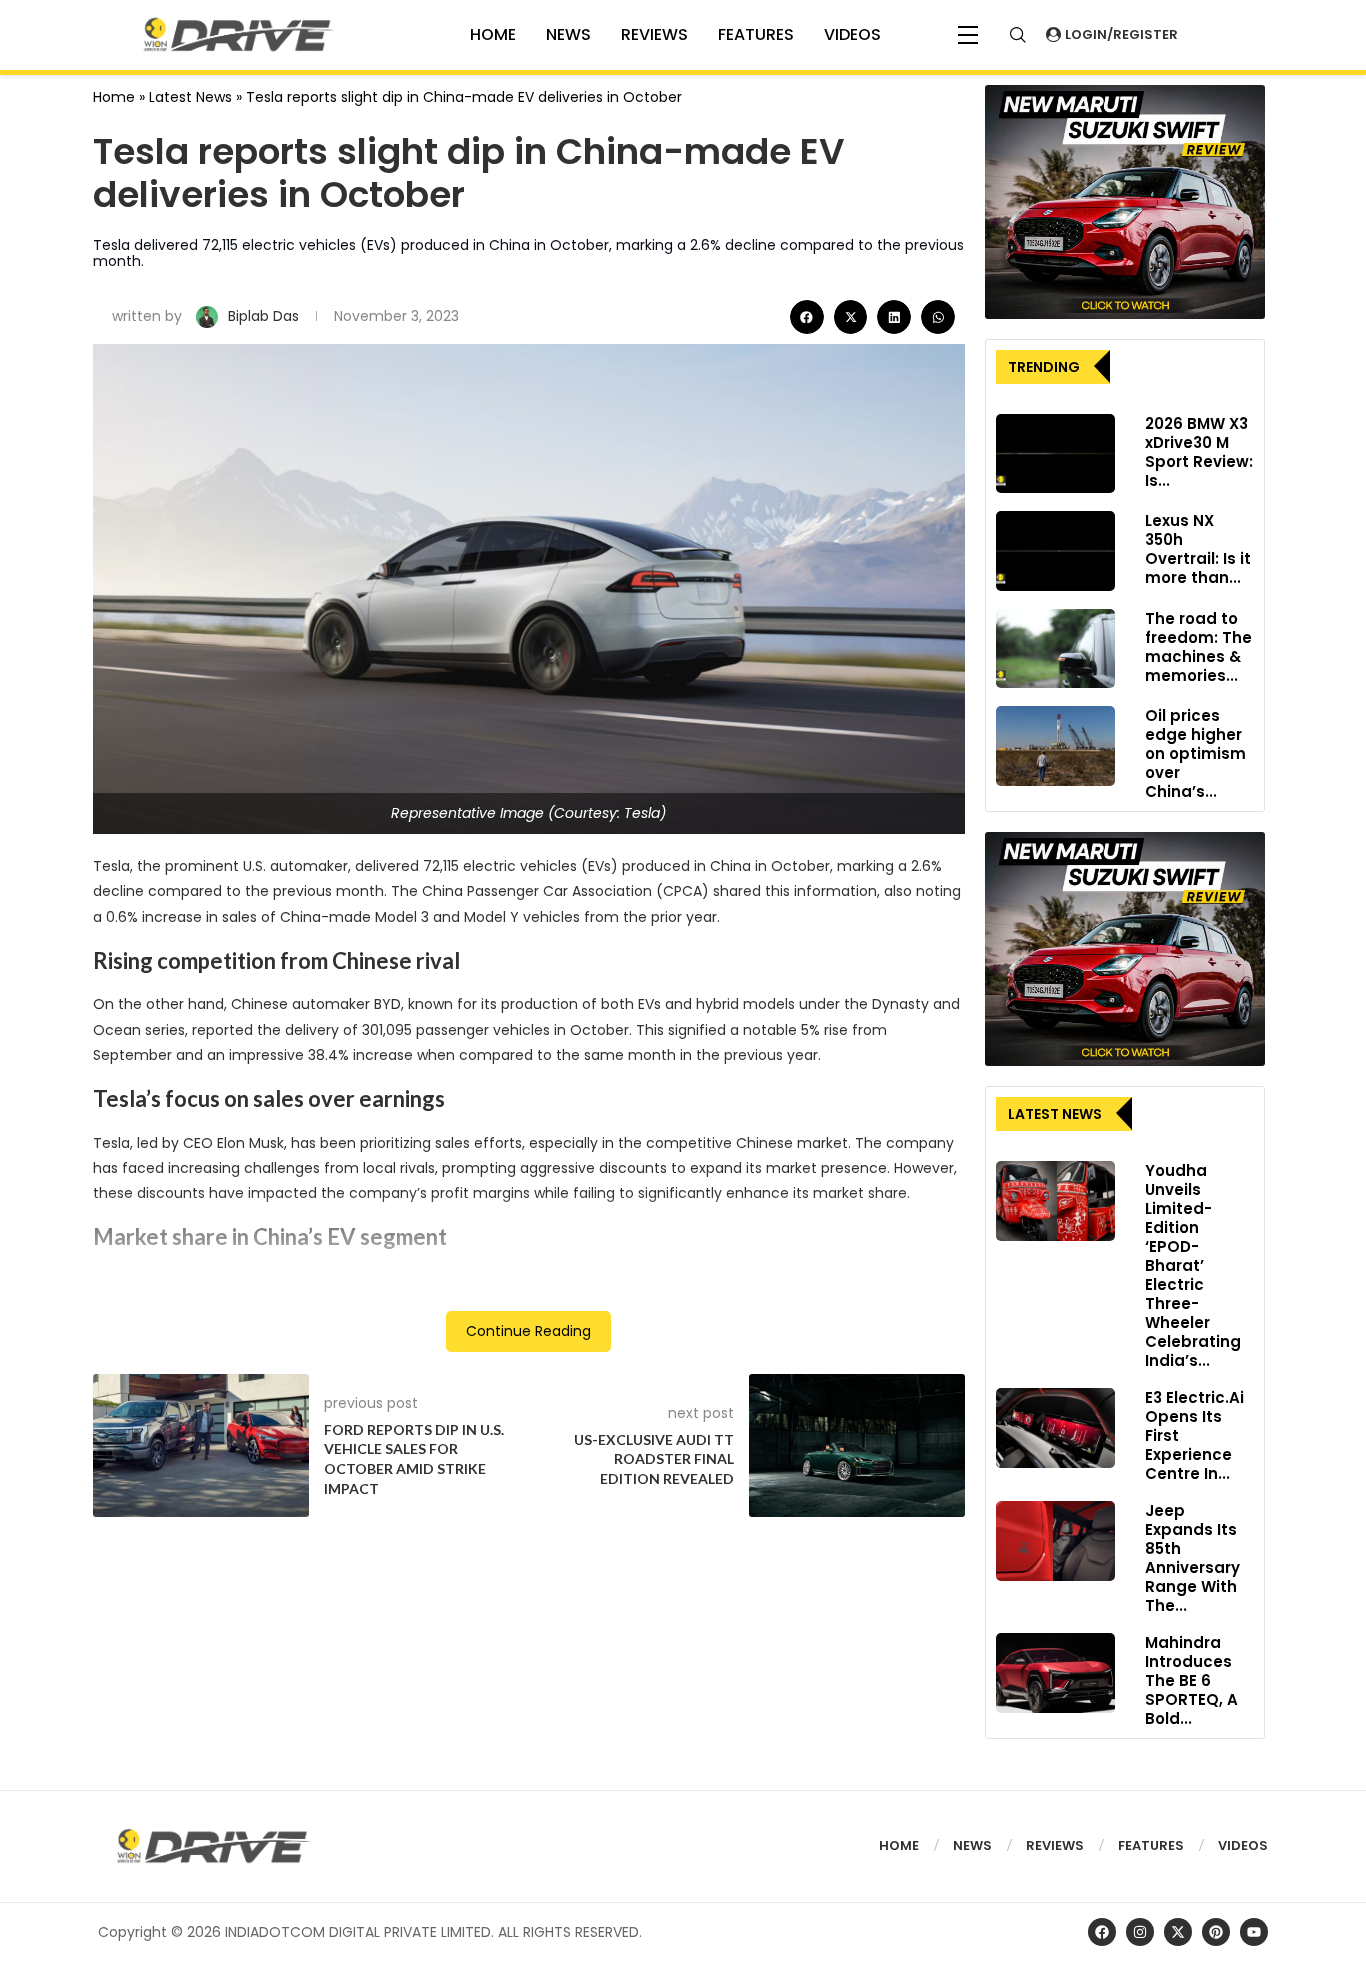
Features (756, 34)
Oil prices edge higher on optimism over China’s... (1195, 753)
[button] (807, 317)
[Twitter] (1178, 1932)
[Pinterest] (1216, 1932)
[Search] (1018, 35)
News (568, 34)
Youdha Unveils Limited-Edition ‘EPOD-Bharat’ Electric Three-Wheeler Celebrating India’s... (1193, 1265)
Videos (1243, 1845)
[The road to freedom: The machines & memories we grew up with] (1055, 649)
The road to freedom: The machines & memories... (1198, 647)
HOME (493, 34)
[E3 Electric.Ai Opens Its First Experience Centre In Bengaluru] (1055, 1428)
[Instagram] (1140, 1932)
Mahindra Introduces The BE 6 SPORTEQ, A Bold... (1191, 1680)
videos (852, 34)
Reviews (654, 34)
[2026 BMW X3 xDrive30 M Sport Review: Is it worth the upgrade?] (1055, 454)
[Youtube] (1254, 1932)
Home (114, 97)
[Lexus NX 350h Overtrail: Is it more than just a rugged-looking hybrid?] (1055, 551)
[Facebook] (1102, 1932)
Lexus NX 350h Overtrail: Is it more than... (1198, 549)
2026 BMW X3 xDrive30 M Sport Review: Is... (1199, 452)
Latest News (190, 97)
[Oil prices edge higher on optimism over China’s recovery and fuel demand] (1055, 746)
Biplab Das (265, 316)
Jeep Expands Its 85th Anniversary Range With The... (1192, 1558)
